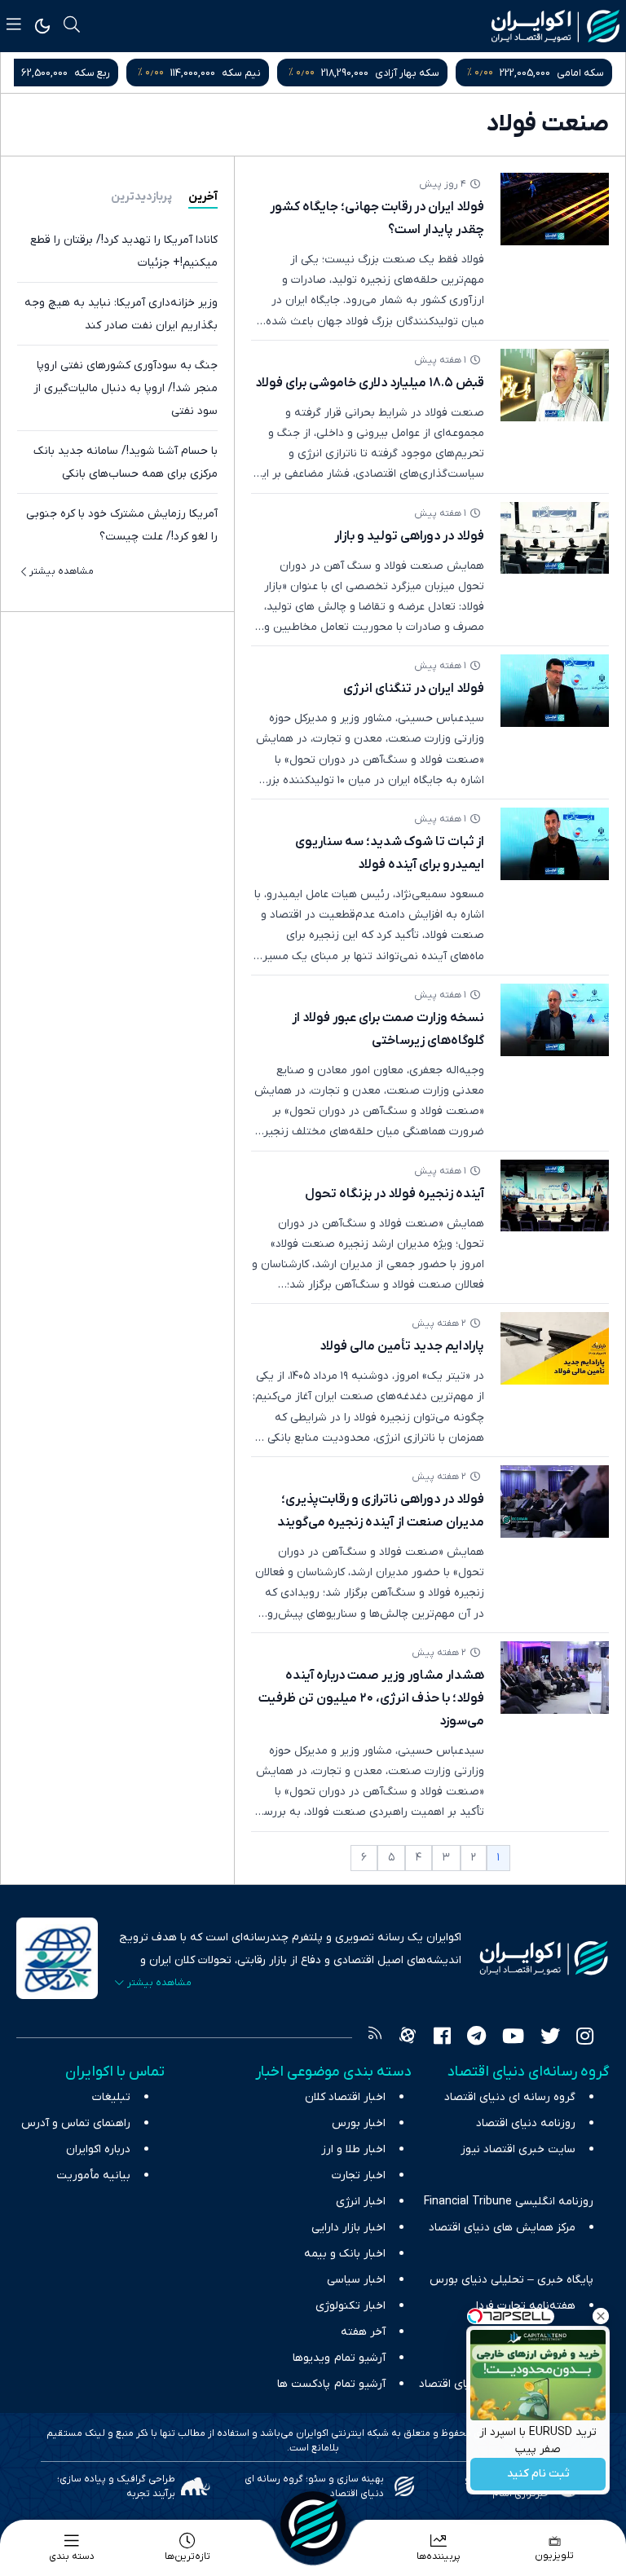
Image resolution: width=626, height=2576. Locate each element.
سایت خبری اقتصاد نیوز (518, 2149)
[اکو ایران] (555, 26)
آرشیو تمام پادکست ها (331, 2384)
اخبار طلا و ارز (353, 2149)
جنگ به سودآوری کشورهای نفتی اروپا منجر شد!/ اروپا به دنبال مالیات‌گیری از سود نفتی (126, 388)
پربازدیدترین (141, 197)
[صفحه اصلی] (313, 2524)
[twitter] (550, 2038)
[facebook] (442, 2038)
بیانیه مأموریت (93, 2175)
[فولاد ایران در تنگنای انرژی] (555, 691)
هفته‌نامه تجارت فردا (526, 2306)
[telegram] (476, 2038)
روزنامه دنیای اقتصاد (526, 2123)
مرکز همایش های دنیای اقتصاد (502, 2228)
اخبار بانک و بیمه (345, 2254)
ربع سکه (173, 73)
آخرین (203, 197)
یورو (32, 73)
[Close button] (601, 2316)
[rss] (375, 2038)
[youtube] (513, 2038)
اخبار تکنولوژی (350, 2306)
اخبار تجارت (359, 2175)
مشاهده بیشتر (62, 571)
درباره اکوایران (98, 2149)
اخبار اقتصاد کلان (345, 2097)
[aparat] (408, 2038)
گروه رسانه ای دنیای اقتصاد (510, 2097)
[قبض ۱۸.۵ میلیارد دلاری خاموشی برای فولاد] (555, 385)
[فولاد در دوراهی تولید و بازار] (555, 538)
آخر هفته (363, 2332)
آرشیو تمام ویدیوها (339, 2358)
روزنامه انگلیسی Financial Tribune (509, 2202)
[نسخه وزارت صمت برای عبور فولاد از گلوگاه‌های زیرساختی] (555, 1020)
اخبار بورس (359, 2123)
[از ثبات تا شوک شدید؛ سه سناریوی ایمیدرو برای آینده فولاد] (555, 844)
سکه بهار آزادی (488, 73)
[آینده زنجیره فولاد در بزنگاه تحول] (555, 1196)
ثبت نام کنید (538, 2475)
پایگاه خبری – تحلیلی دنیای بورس (511, 2280)
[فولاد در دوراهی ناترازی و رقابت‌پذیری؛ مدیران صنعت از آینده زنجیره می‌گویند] (555, 1502)
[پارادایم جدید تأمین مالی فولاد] (555, 1348)
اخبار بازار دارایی (348, 2228)
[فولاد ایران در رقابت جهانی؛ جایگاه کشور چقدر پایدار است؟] (555, 209)
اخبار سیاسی (356, 2280)
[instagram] (585, 2038)
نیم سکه (322, 73)
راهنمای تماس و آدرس (76, 2123)
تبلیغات (111, 2097)
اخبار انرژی (361, 2202)
